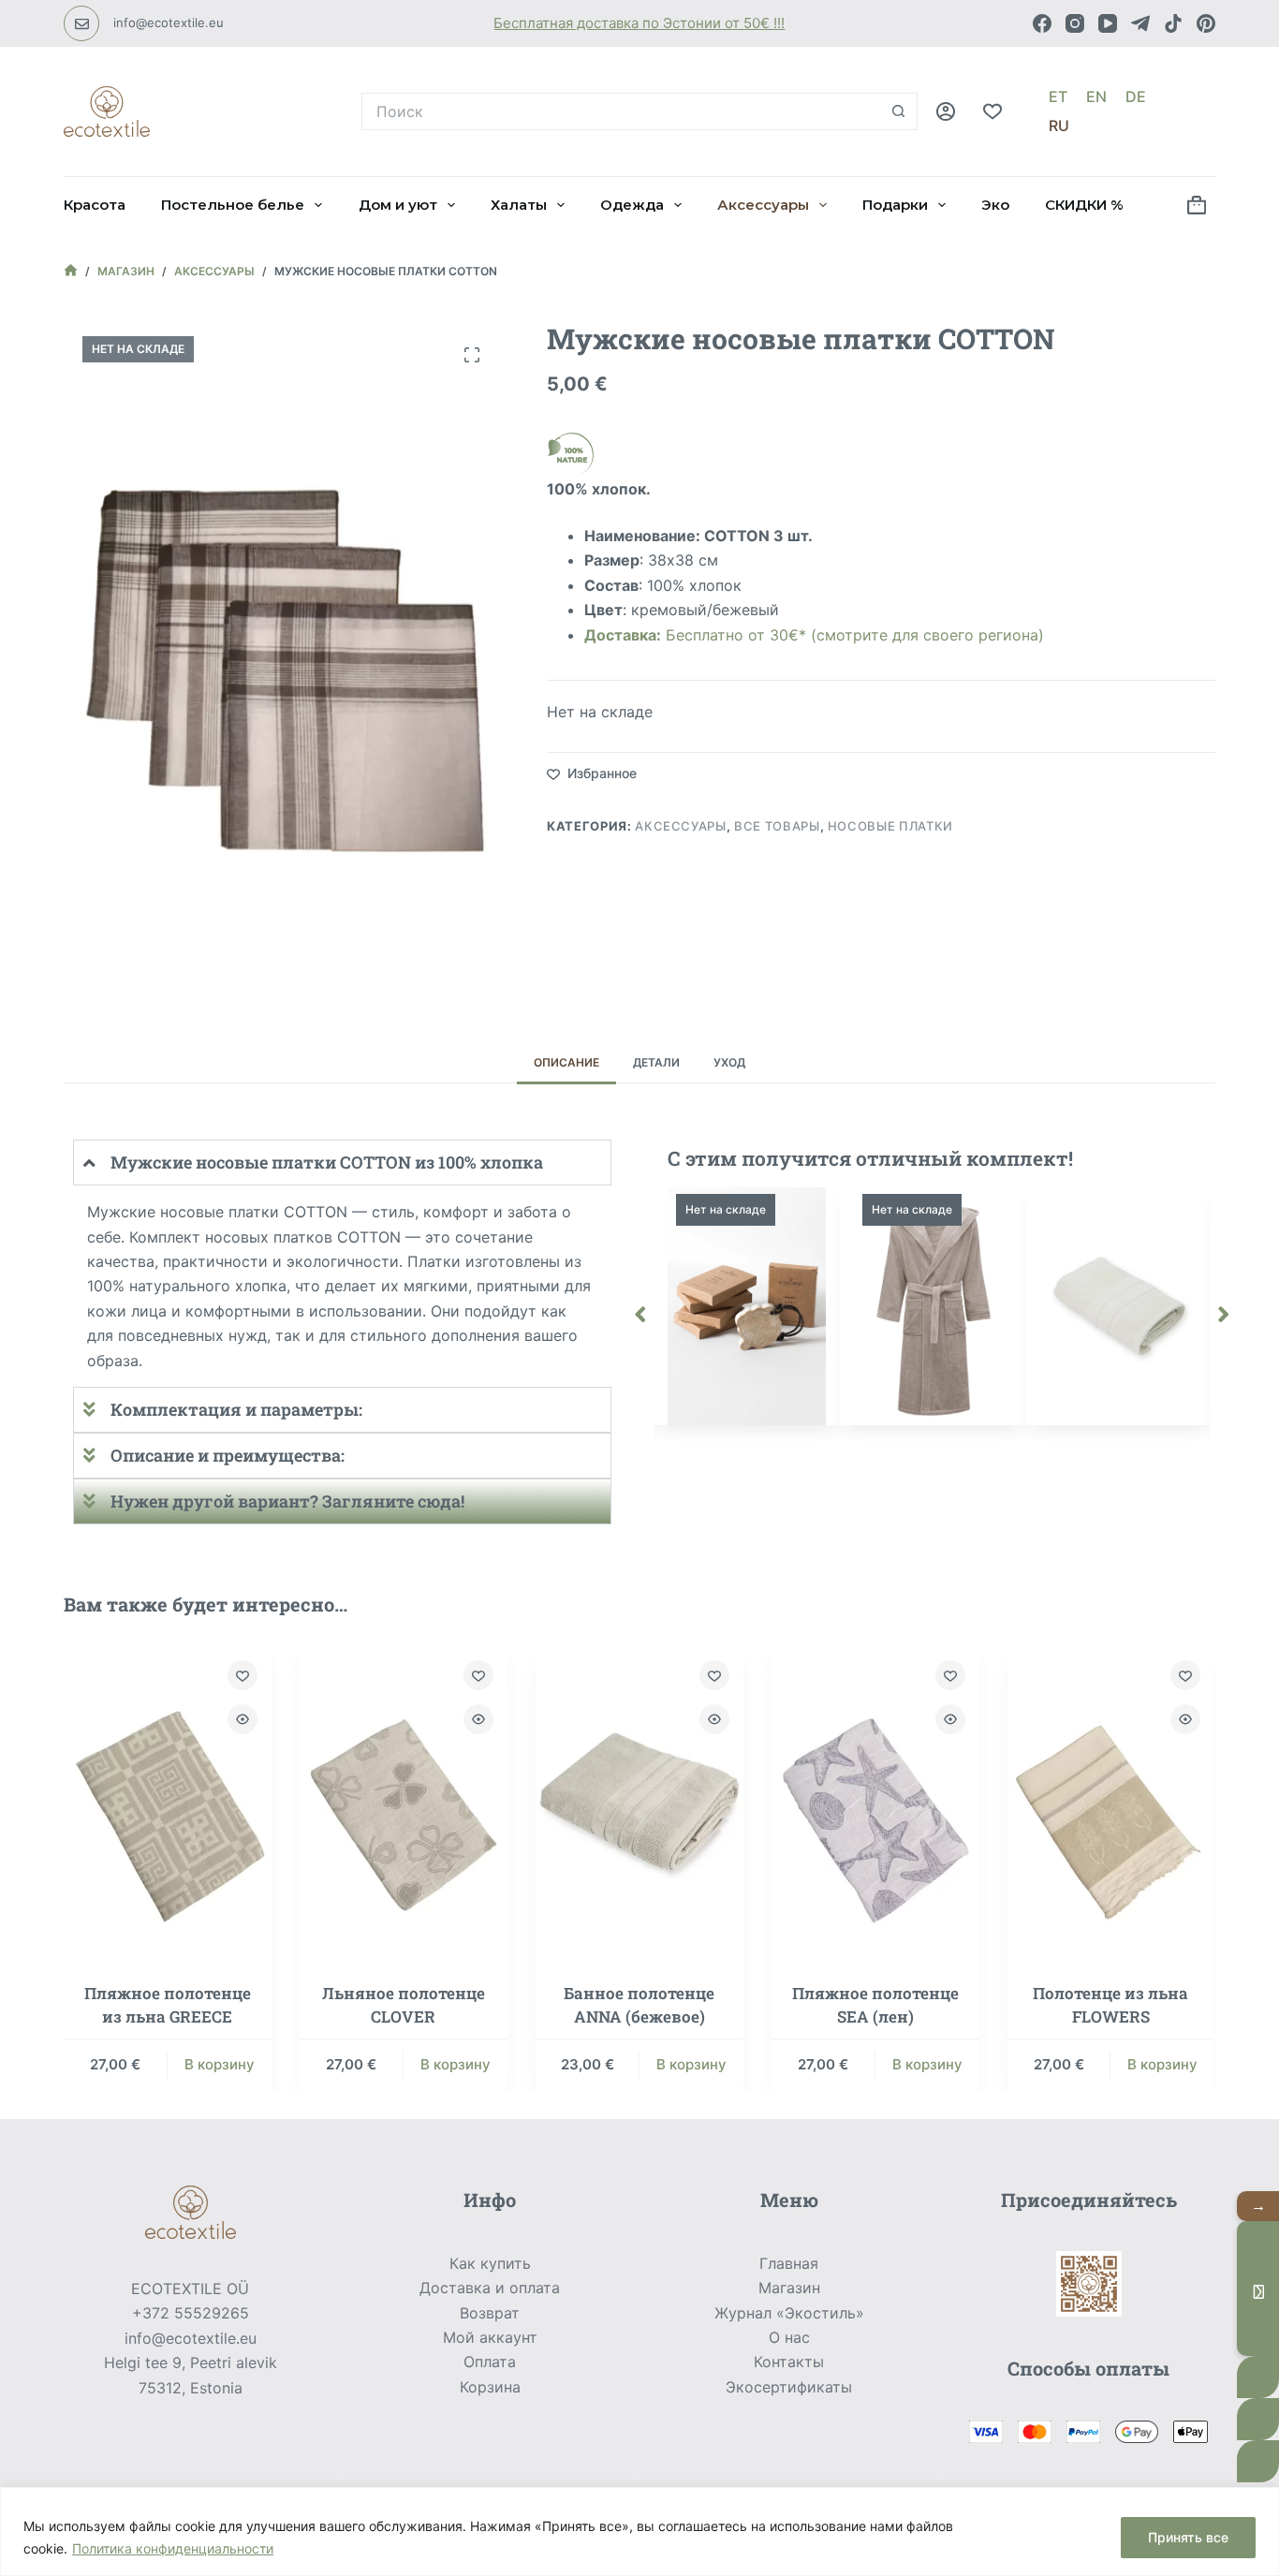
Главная (789, 2263)
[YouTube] (1108, 23)
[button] (640, 1315)
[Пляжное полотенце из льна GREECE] (168, 1802)
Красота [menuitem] (95, 205)
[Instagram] (1075, 23)
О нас (789, 2337)
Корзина (490, 2387)
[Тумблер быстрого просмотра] (243, 1719)
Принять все (1188, 2537)
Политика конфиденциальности (173, 2548)
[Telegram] (1140, 23)
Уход (729, 1062)
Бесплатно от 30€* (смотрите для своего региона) (814, 635)
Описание (566, 1062)
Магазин (789, 2288)
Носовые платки (890, 826)
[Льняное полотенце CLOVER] (404, 1802)
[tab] (566, 1062)
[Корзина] (1197, 205)
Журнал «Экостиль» (789, 2313)
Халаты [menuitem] (519, 205)
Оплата (490, 2362)
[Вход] (946, 111)
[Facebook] (1042, 23)
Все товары (777, 826)
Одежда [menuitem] (632, 205)
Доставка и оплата (490, 2288)
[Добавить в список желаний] (243, 1675)
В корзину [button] (220, 2064)
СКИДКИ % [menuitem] (1084, 205)
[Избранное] (992, 111)
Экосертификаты (789, 2387)
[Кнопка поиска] (899, 111)
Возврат (490, 2313)
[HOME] (71, 272)
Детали (656, 1062)
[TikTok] (1173, 23)
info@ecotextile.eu (169, 22)
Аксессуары (681, 826)
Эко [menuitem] (995, 205)
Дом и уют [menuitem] (398, 205)
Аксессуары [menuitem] (763, 205)
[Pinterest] (1206, 23)
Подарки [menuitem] (895, 205)
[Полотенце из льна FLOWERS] (1111, 1802)
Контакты (789, 2362)
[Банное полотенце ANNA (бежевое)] (639, 1802)
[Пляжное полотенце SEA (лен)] (875, 1802)
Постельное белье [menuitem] (233, 205)
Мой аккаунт (490, 2337)
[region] (639, 2532)
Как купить (490, 2263)
